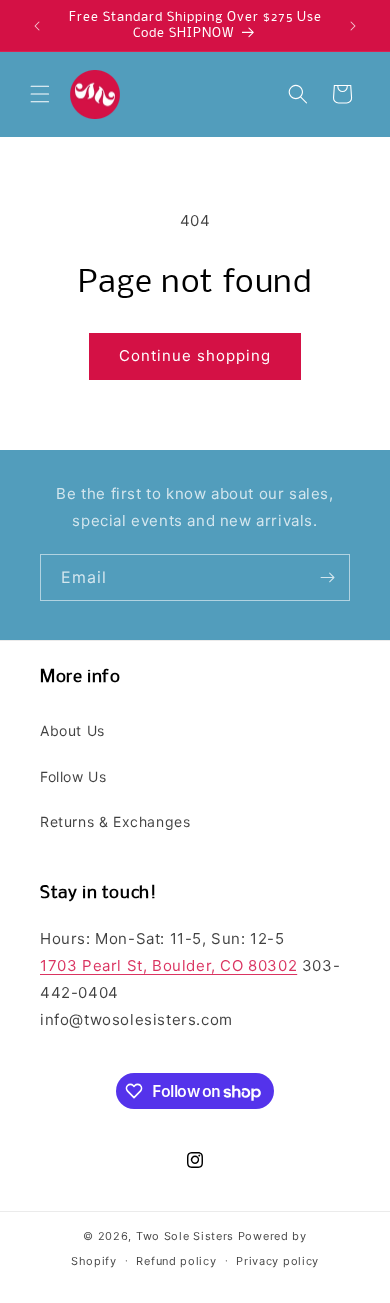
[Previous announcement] (37, 26)
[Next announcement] (353, 26)
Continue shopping (195, 355)
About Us (72, 730)
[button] (40, 94)
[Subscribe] (327, 577)
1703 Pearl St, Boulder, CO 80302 (168, 965)
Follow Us (73, 776)
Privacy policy (277, 1261)
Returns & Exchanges (115, 821)
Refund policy (176, 1261)
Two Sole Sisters (185, 1236)
